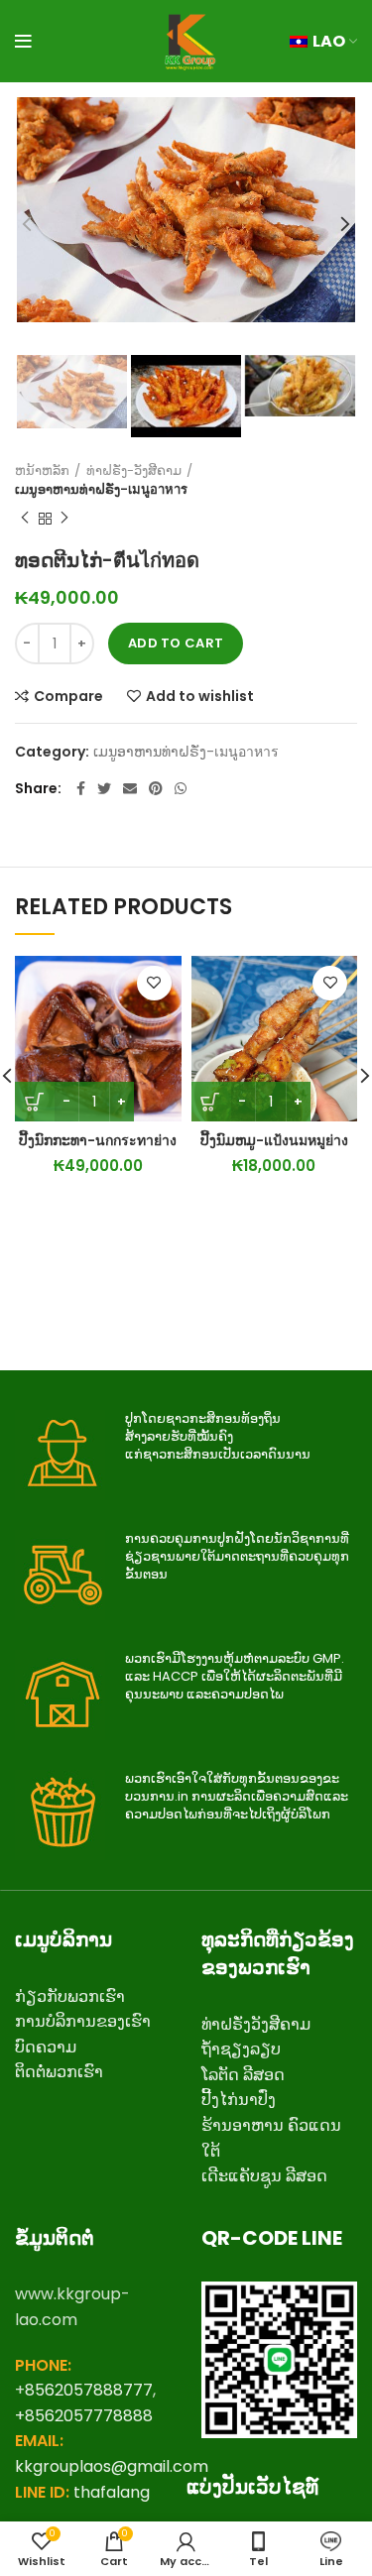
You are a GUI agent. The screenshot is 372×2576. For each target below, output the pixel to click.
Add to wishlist (200, 696)
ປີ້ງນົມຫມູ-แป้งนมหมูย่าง (274, 1140)
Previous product (25, 519)
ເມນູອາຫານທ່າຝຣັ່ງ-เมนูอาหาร (101, 490)
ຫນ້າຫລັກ (42, 471)
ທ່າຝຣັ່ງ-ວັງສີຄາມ (134, 471)
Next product (64, 519)
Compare (68, 696)
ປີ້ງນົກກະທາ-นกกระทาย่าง (98, 1140)
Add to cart (176, 643)
